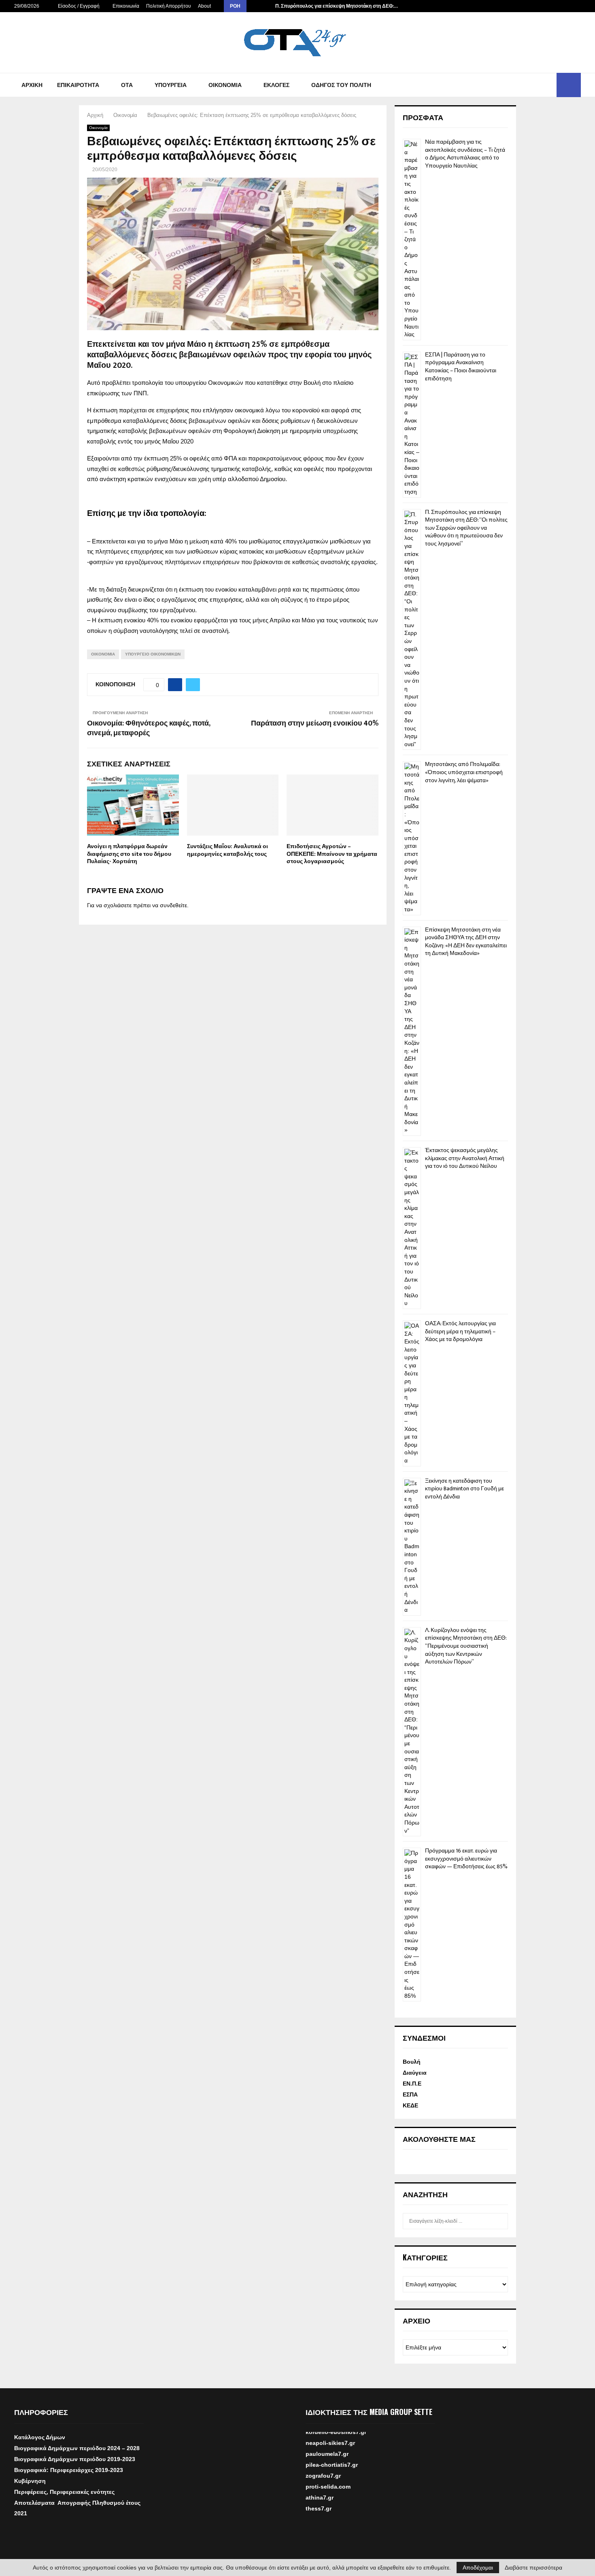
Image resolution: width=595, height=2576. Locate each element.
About (204, 6)
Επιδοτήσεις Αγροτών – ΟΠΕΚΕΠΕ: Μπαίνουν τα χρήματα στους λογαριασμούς (332, 854)
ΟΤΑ (127, 85)
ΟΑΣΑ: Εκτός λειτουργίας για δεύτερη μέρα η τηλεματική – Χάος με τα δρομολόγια (460, 1331)
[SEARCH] (500, 2221)
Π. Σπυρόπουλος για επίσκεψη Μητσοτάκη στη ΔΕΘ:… (337, 6)
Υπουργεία (171, 85)
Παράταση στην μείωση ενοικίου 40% (315, 724)
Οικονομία (225, 85)
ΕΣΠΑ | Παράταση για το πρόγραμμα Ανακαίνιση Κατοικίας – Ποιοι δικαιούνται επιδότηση (461, 367)
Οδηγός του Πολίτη (341, 85)
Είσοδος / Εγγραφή (78, 6)
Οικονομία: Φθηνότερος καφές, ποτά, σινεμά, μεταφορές (149, 728)
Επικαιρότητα (78, 85)
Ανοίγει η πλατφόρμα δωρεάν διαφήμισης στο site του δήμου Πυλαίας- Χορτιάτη (129, 854)
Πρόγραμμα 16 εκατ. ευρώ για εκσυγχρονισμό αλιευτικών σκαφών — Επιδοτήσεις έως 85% (466, 1859)
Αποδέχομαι (478, 2568)
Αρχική (32, 85)
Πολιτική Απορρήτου (169, 6)
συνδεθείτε (173, 905)
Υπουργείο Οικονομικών (153, 654)
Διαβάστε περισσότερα (533, 2568)
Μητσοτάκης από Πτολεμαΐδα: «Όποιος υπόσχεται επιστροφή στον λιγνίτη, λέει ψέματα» (464, 772)
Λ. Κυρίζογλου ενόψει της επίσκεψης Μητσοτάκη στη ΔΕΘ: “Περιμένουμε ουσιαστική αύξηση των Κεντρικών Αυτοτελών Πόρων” (466, 1646)
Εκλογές (276, 85)
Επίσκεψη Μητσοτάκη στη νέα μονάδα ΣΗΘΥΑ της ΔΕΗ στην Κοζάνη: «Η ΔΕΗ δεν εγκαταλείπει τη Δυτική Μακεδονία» (466, 942)
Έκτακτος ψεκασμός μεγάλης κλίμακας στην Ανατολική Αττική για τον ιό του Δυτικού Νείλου (465, 1158)
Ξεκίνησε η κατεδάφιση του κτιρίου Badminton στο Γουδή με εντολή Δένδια (464, 1489)
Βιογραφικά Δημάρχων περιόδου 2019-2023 (75, 2459)
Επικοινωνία (126, 6)
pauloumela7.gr (327, 2470)
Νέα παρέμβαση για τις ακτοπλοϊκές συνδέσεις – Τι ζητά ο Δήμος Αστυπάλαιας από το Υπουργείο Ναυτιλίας (465, 154)
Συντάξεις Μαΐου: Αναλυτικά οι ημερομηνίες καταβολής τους (227, 850)
